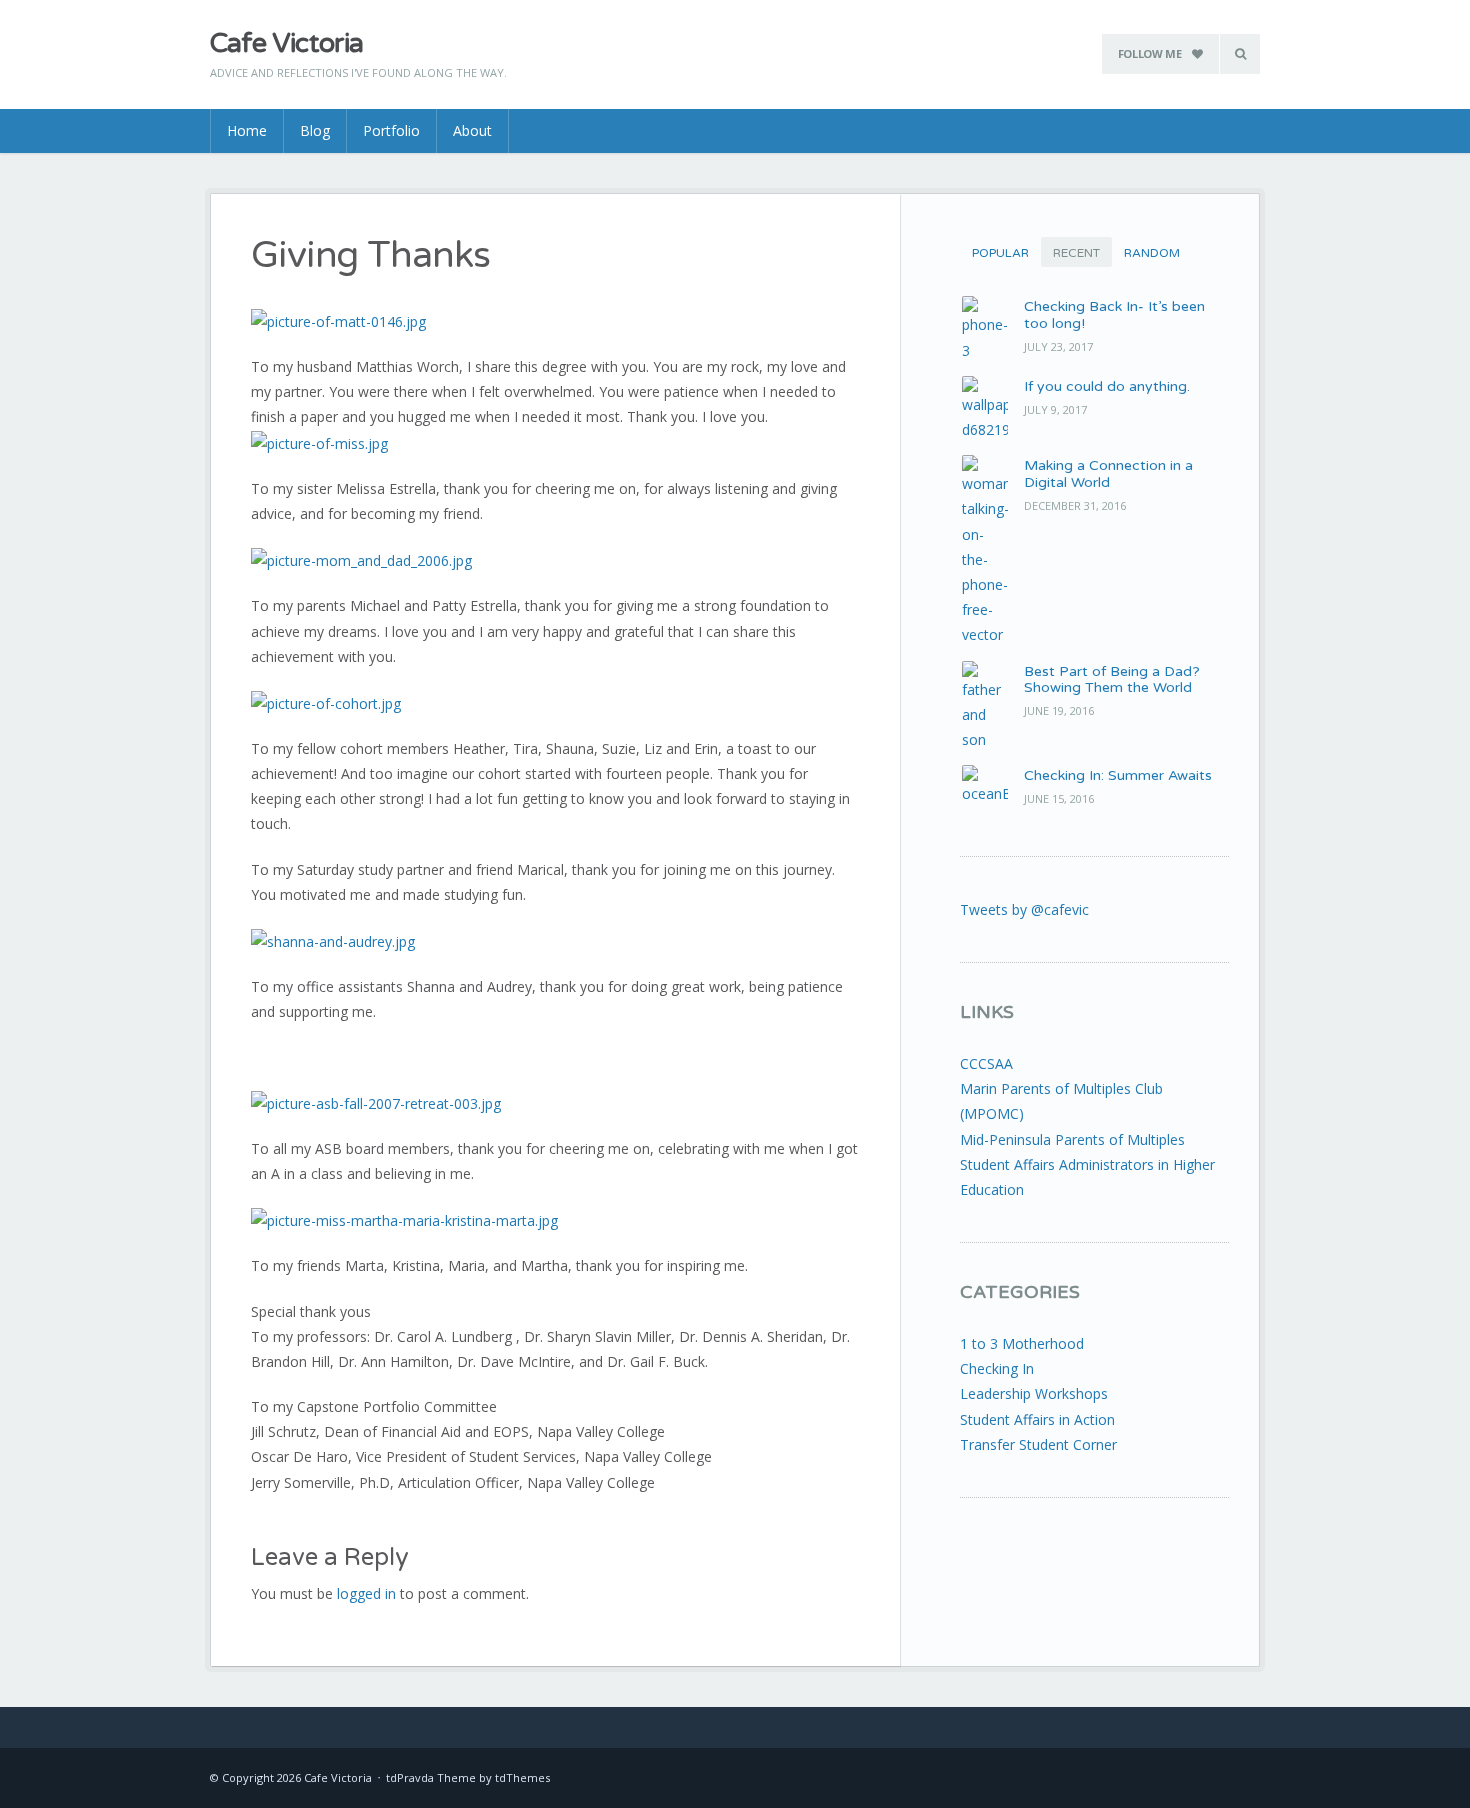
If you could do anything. (1107, 386)
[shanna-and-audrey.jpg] (333, 939)
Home (247, 130)
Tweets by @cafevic (1024, 909)
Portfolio (391, 130)
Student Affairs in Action (1037, 1419)
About (472, 130)
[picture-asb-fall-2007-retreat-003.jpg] (376, 1101)
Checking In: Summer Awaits (1118, 775)
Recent (1076, 253)
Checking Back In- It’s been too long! (1114, 315)
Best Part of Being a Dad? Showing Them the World (1112, 680)
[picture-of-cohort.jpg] (326, 701)
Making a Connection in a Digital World (1108, 474)
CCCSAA (986, 1063)
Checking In (997, 1368)
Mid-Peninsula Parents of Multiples (1072, 1139)
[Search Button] (1240, 54)
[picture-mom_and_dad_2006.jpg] (361, 559)
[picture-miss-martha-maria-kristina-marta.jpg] (404, 1219)
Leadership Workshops (1034, 1393)
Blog (315, 130)
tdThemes (522, 1777)
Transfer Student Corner (1038, 1444)
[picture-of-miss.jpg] (319, 441)
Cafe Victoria (286, 43)
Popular (1000, 253)
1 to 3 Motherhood (1022, 1343)
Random (1152, 253)
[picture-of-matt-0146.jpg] (338, 319)
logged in (366, 1593)
